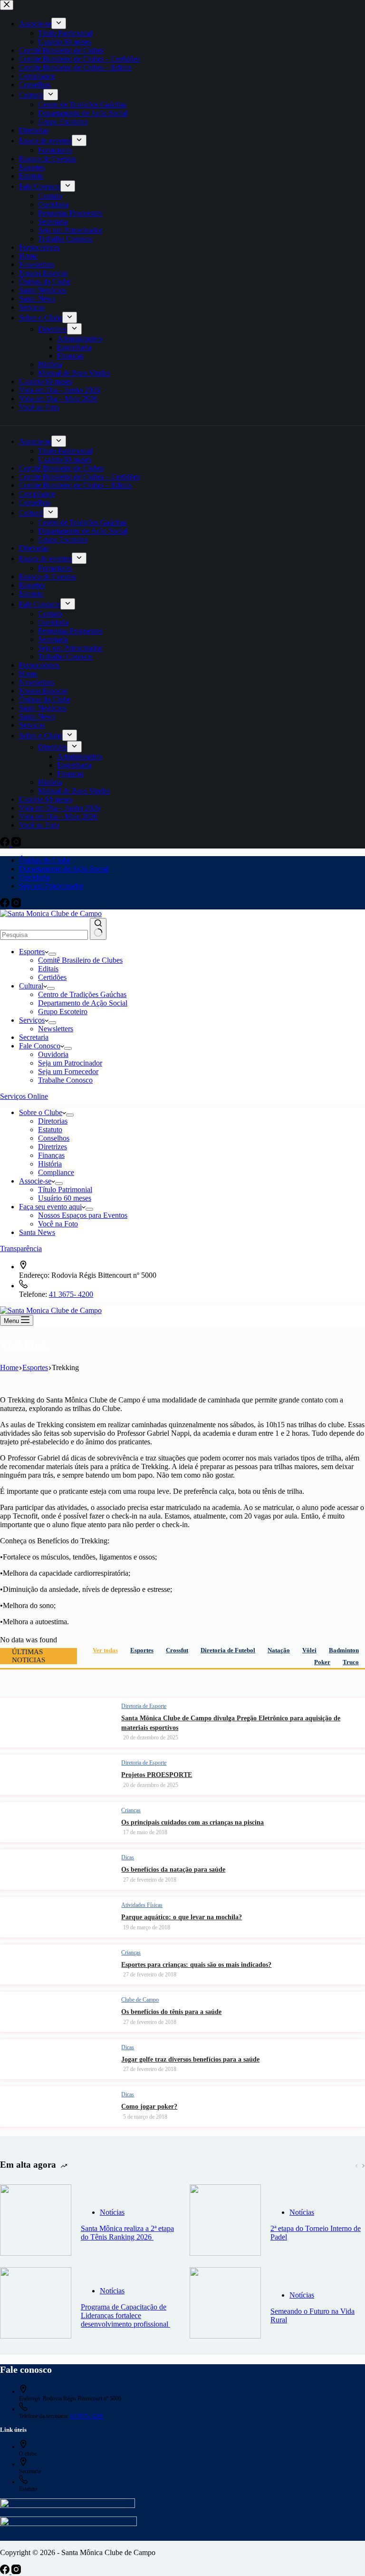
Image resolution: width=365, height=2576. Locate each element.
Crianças (131, 1810)
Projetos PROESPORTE (157, 1775)
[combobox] (44, 935)
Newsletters (56, 1029)
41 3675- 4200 (71, 1294)
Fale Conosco (40, 1046)
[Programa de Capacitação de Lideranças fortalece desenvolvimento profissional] (36, 2304)
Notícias (112, 2212)
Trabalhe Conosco (65, 1080)
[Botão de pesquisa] (98, 929)
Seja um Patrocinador (51, 886)
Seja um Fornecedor (68, 1071)
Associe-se (35, 1181)
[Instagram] (16, 905)
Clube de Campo (140, 2000)
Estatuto (50, 1130)
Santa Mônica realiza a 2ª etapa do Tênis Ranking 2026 (127, 2233)
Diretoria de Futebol (228, 1650)
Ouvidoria (34, 877)
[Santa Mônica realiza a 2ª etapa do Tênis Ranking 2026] (36, 2221)
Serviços (32, 1020)
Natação (279, 1650)
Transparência (21, 1249)
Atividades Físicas (142, 1905)
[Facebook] (6, 905)
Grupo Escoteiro (63, 1012)
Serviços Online (24, 1096)
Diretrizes (53, 1147)
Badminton (344, 1650)
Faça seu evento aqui (50, 1207)
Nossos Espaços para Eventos (83, 1215)
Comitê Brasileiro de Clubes (80, 960)
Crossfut (177, 1650)
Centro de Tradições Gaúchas (82, 994)
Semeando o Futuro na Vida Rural (312, 2315)
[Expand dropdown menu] (52, 954)
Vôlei (309, 1650)
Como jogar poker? (149, 2107)
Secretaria (34, 1037)
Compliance (56, 1172)
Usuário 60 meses (65, 1198)
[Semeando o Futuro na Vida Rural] (225, 2304)
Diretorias (53, 1121)
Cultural (31, 986)
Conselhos (54, 1138)
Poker (322, 1662)
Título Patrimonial (65, 1189)
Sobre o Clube (41, 1112)
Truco (351, 1662)
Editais (48, 969)
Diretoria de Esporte (144, 1706)
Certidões (52, 977)
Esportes (32, 952)
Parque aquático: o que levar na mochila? (182, 1917)
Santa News (37, 1232)
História (50, 1164)
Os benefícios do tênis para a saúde (171, 2012)
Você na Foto (58, 1224)
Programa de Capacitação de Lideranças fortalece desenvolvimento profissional (125, 2315)
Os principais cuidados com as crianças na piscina (192, 1822)
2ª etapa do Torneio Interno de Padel (316, 2233)
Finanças (51, 1155)
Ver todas (105, 1650)
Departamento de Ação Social (64, 869)
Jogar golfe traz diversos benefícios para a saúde (190, 2059)
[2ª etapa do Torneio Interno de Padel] (225, 2221)
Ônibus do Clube (45, 860)
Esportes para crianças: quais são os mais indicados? (196, 1965)
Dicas (128, 1857)
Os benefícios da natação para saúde (173, 1870)
